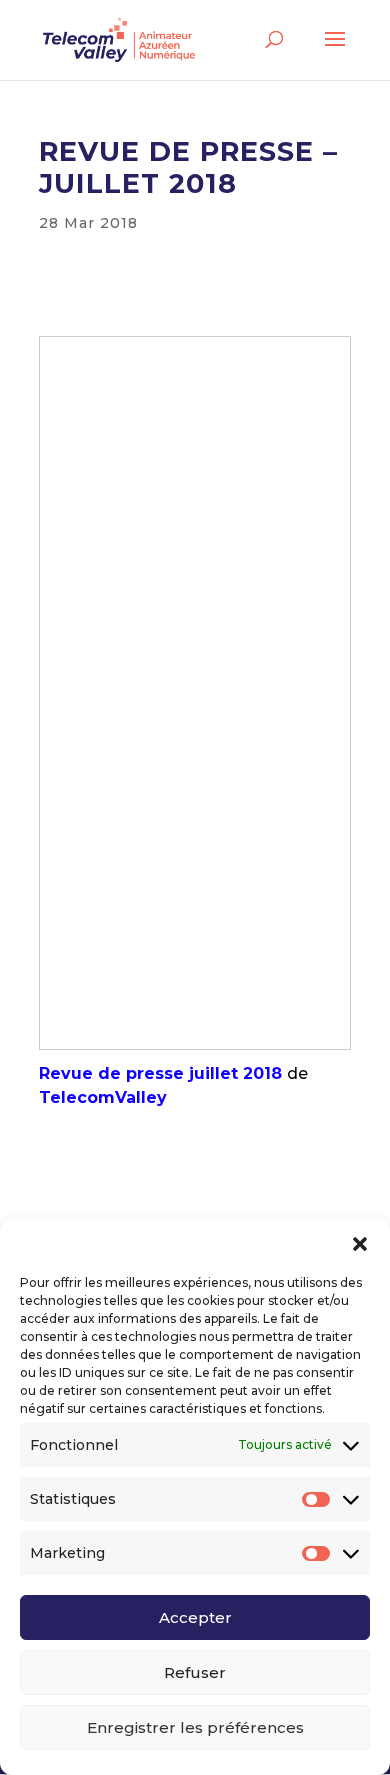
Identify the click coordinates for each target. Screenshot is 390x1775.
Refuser (195, 1672)
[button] (360, 1244)
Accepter (195, 1617)
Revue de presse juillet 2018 (160, 1073)
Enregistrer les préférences (195, 1727)
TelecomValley (103, 1097)
